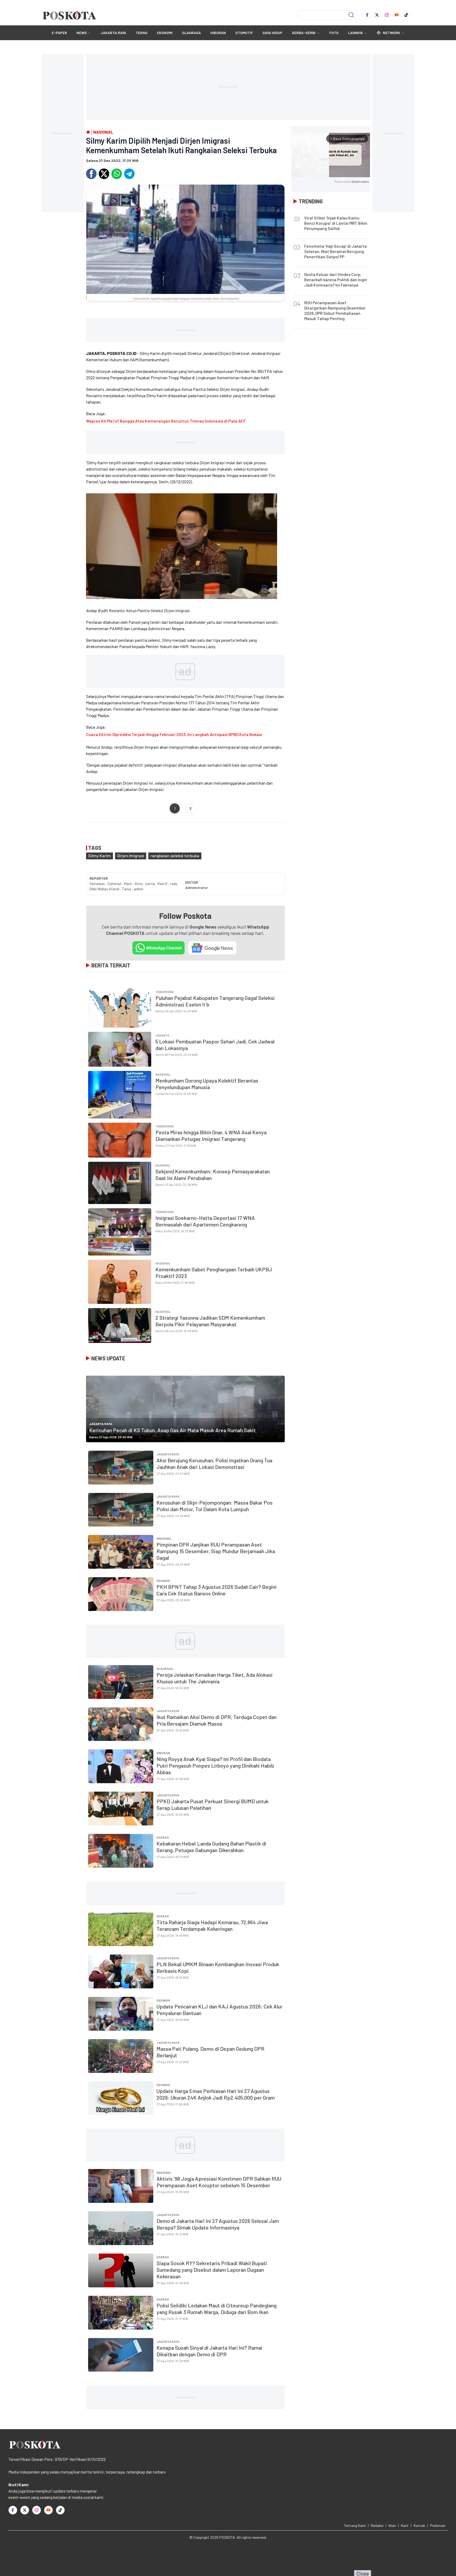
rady (174, 884)
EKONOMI (165, 33)
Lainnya (355, 33)
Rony (139, 884)
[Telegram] (129, 174)
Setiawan (98, 884)
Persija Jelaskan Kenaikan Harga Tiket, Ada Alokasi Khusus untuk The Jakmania (215, 1678)
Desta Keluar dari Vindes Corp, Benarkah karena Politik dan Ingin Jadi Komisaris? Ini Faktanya (336, 280)
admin (138, 889)
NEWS (82, 33)
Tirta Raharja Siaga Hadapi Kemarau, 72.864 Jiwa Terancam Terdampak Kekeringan (212, 1925)
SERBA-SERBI (304, 33)
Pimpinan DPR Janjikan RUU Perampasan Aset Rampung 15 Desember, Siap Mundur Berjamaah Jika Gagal (216, 1551)
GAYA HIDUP (272, 33)
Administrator (197, 887)
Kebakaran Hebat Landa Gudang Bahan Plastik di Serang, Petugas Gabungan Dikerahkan (211, 1847)
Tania (127, 889)
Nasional (163, 1074)
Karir (405, 2525)
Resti (129, 884)
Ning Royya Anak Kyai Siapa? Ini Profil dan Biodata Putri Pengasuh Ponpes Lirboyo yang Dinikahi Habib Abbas (215, 1765)
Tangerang (165, 992)
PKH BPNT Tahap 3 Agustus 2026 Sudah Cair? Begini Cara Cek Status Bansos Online (217, 1590)
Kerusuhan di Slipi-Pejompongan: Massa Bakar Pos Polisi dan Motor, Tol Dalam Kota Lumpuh (215, 1506)
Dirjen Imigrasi (131, 856)
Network (392, 33)
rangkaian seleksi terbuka (175, 856)
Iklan (392, 2525)
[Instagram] (387, 15)
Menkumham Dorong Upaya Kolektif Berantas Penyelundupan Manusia (207, 1084)
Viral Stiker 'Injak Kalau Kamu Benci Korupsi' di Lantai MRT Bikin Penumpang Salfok (336, 223)
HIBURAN (218, 33)
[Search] (351, 15)
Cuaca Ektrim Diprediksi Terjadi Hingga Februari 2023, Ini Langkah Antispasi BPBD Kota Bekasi (174, 734)
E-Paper (59, 33)
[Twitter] (377, 15)
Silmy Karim (99, 856)
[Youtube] (396, 15)
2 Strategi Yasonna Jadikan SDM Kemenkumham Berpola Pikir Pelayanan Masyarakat (210, 1321)
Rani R (163, 884)
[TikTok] (406, 15)
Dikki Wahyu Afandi (105, 889)
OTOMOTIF (244, 33)
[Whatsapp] (117, 174)
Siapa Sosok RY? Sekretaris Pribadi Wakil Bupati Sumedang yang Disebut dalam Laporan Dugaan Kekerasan (212, 2270)
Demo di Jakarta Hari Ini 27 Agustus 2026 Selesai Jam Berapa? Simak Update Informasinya (218, 2224)
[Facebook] (367, 15)
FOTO (334, 33)
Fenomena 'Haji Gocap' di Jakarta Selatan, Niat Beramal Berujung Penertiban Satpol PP (336, 251)
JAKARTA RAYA (113, 33)
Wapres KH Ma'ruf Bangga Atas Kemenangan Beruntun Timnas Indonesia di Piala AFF (166, 421)
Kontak (419, 2525)
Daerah (163, 1837)
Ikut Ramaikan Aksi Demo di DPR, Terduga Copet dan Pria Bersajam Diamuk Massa (217, 1720)
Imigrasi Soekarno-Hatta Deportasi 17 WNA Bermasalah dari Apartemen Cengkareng (205, 1221)
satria (150, 884)
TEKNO (142, 33)
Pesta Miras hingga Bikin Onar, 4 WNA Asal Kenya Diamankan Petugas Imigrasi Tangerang (211, 1135)
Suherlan (115, 884)
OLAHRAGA (191, 33)
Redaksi (377, 2525)
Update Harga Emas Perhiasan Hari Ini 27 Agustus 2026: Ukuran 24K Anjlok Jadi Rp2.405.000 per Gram (216, 2094)
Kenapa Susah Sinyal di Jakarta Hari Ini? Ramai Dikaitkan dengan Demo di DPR (209, 2351)
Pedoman (438, 2525)
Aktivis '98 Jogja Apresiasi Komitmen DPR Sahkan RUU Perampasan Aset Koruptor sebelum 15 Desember (219, 2182)
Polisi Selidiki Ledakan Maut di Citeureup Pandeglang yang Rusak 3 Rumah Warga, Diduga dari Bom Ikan (217, 2309)
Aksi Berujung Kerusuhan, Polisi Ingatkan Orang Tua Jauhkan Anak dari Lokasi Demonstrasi (214, 1463)
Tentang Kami (355, 2525)
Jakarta (162, 1035)
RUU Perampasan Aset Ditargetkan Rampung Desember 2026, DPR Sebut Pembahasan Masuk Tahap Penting (335, 310)
